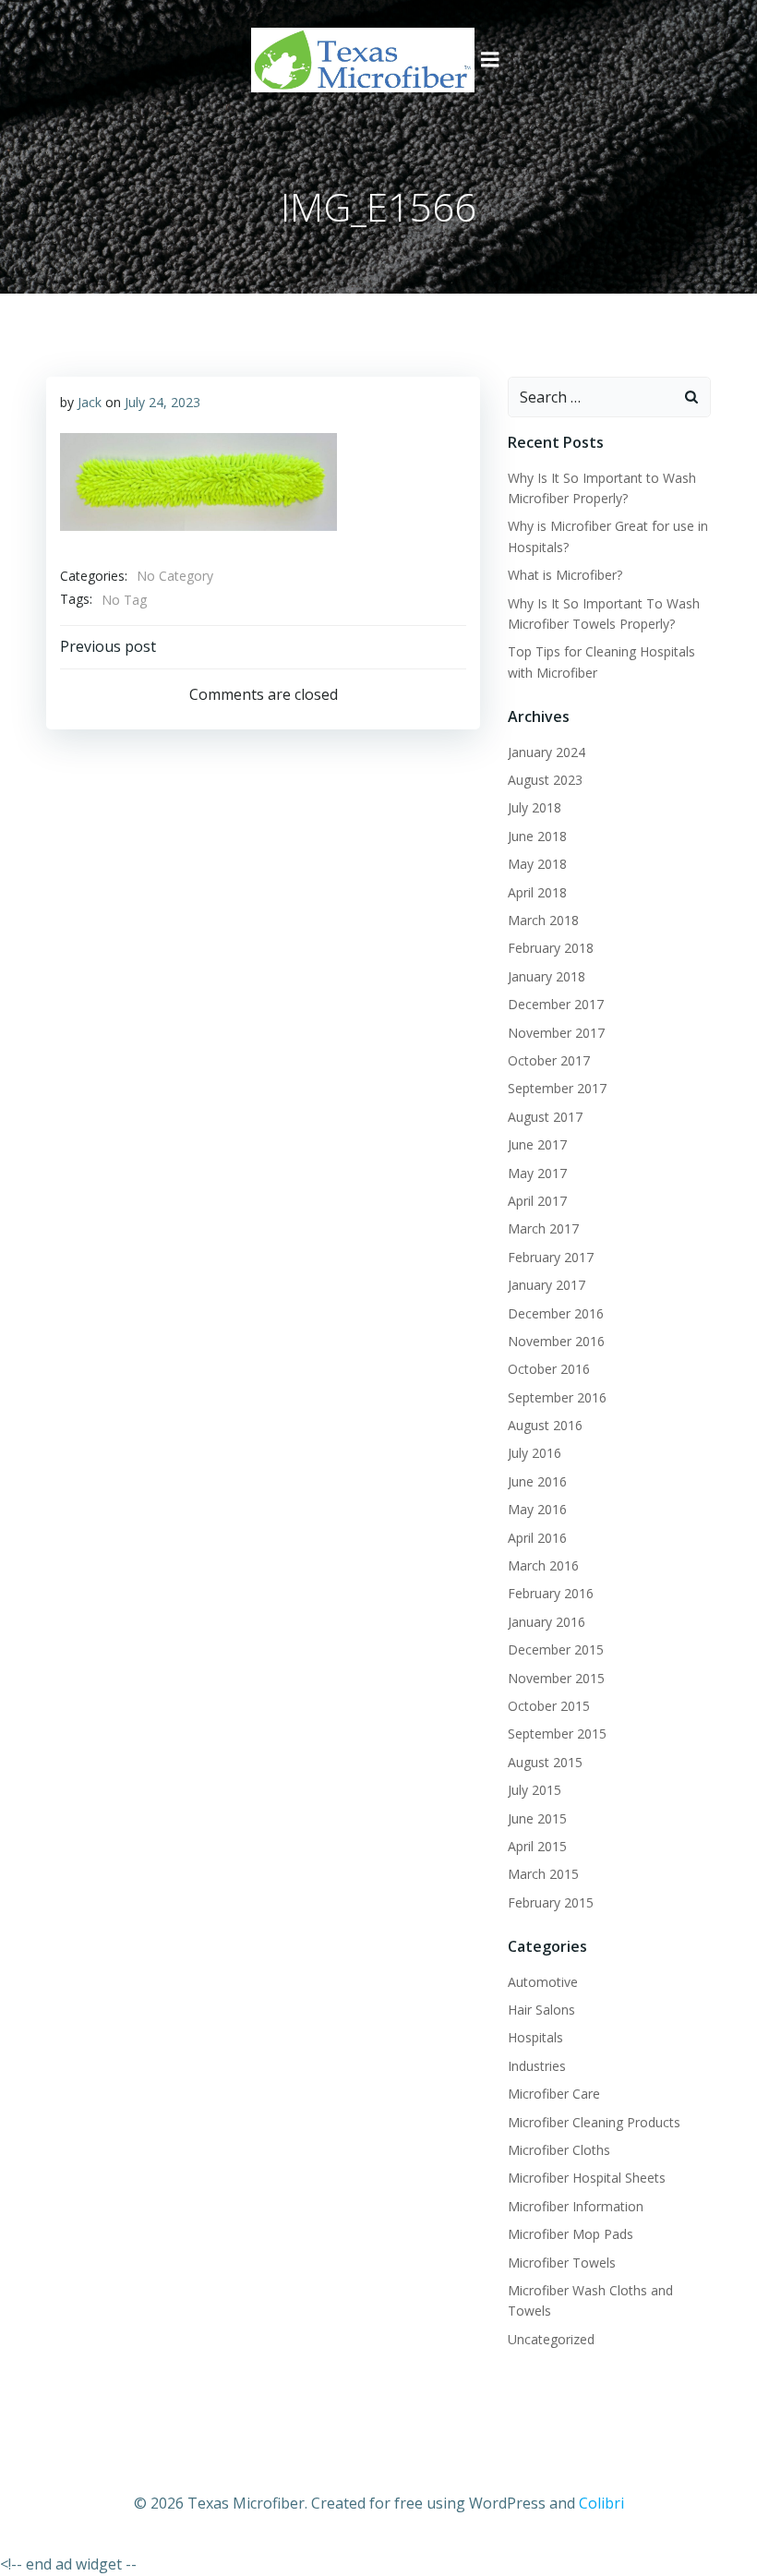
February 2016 (551, 1593)
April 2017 (537, 1201)
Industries (537, 2066)
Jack (90, 402)
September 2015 (557, 1733)
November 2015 (556, 1678)
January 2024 (547, 752)
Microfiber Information (576, 2206)
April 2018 (537, 892)
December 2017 (556, 1004)
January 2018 (547, 976)
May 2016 (537, 1509)
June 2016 (537, 1481)
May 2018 (537, 864)
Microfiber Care (554, 2094)
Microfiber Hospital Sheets (587, 2178)
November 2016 (556, 1341)
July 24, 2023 (162, 402)
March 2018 (543, 920)
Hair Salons (541, 2010)
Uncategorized (551, 2339)
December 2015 (556, 1649)
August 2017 (545, 1117)
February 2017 (551, 1257)
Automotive (543, 1982)
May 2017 (537, 1173)
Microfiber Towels (562, 2263)
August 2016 (545, 1425)
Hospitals (535, 2037)
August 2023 (545, 780)
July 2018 (535, 807)
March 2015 (543, 1874)
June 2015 (537, 1818)
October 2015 (549, 1706)
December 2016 (556, 1313)
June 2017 (537, 1144)
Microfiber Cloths (559, 2150)
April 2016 (537, 1538)
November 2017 (556, 1033)
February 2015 (551, 1902)
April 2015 (537, 1846)
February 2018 (551, 948)
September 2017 (557, 1088)
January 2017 (547, 1285)
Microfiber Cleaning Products (594, 2122)
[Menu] (490, 60)
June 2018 (537, 836)
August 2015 (545, 1762)
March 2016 (543, 1565)
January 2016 (547, 1622)
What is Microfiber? (565, 575)
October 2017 (549, 1060)
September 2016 (557, 1397)
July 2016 (535, 1453)
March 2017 (543, 1228)
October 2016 (549, 1369)
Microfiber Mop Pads (571, 2234)
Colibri (601, 2503)
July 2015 (535, 1790)
